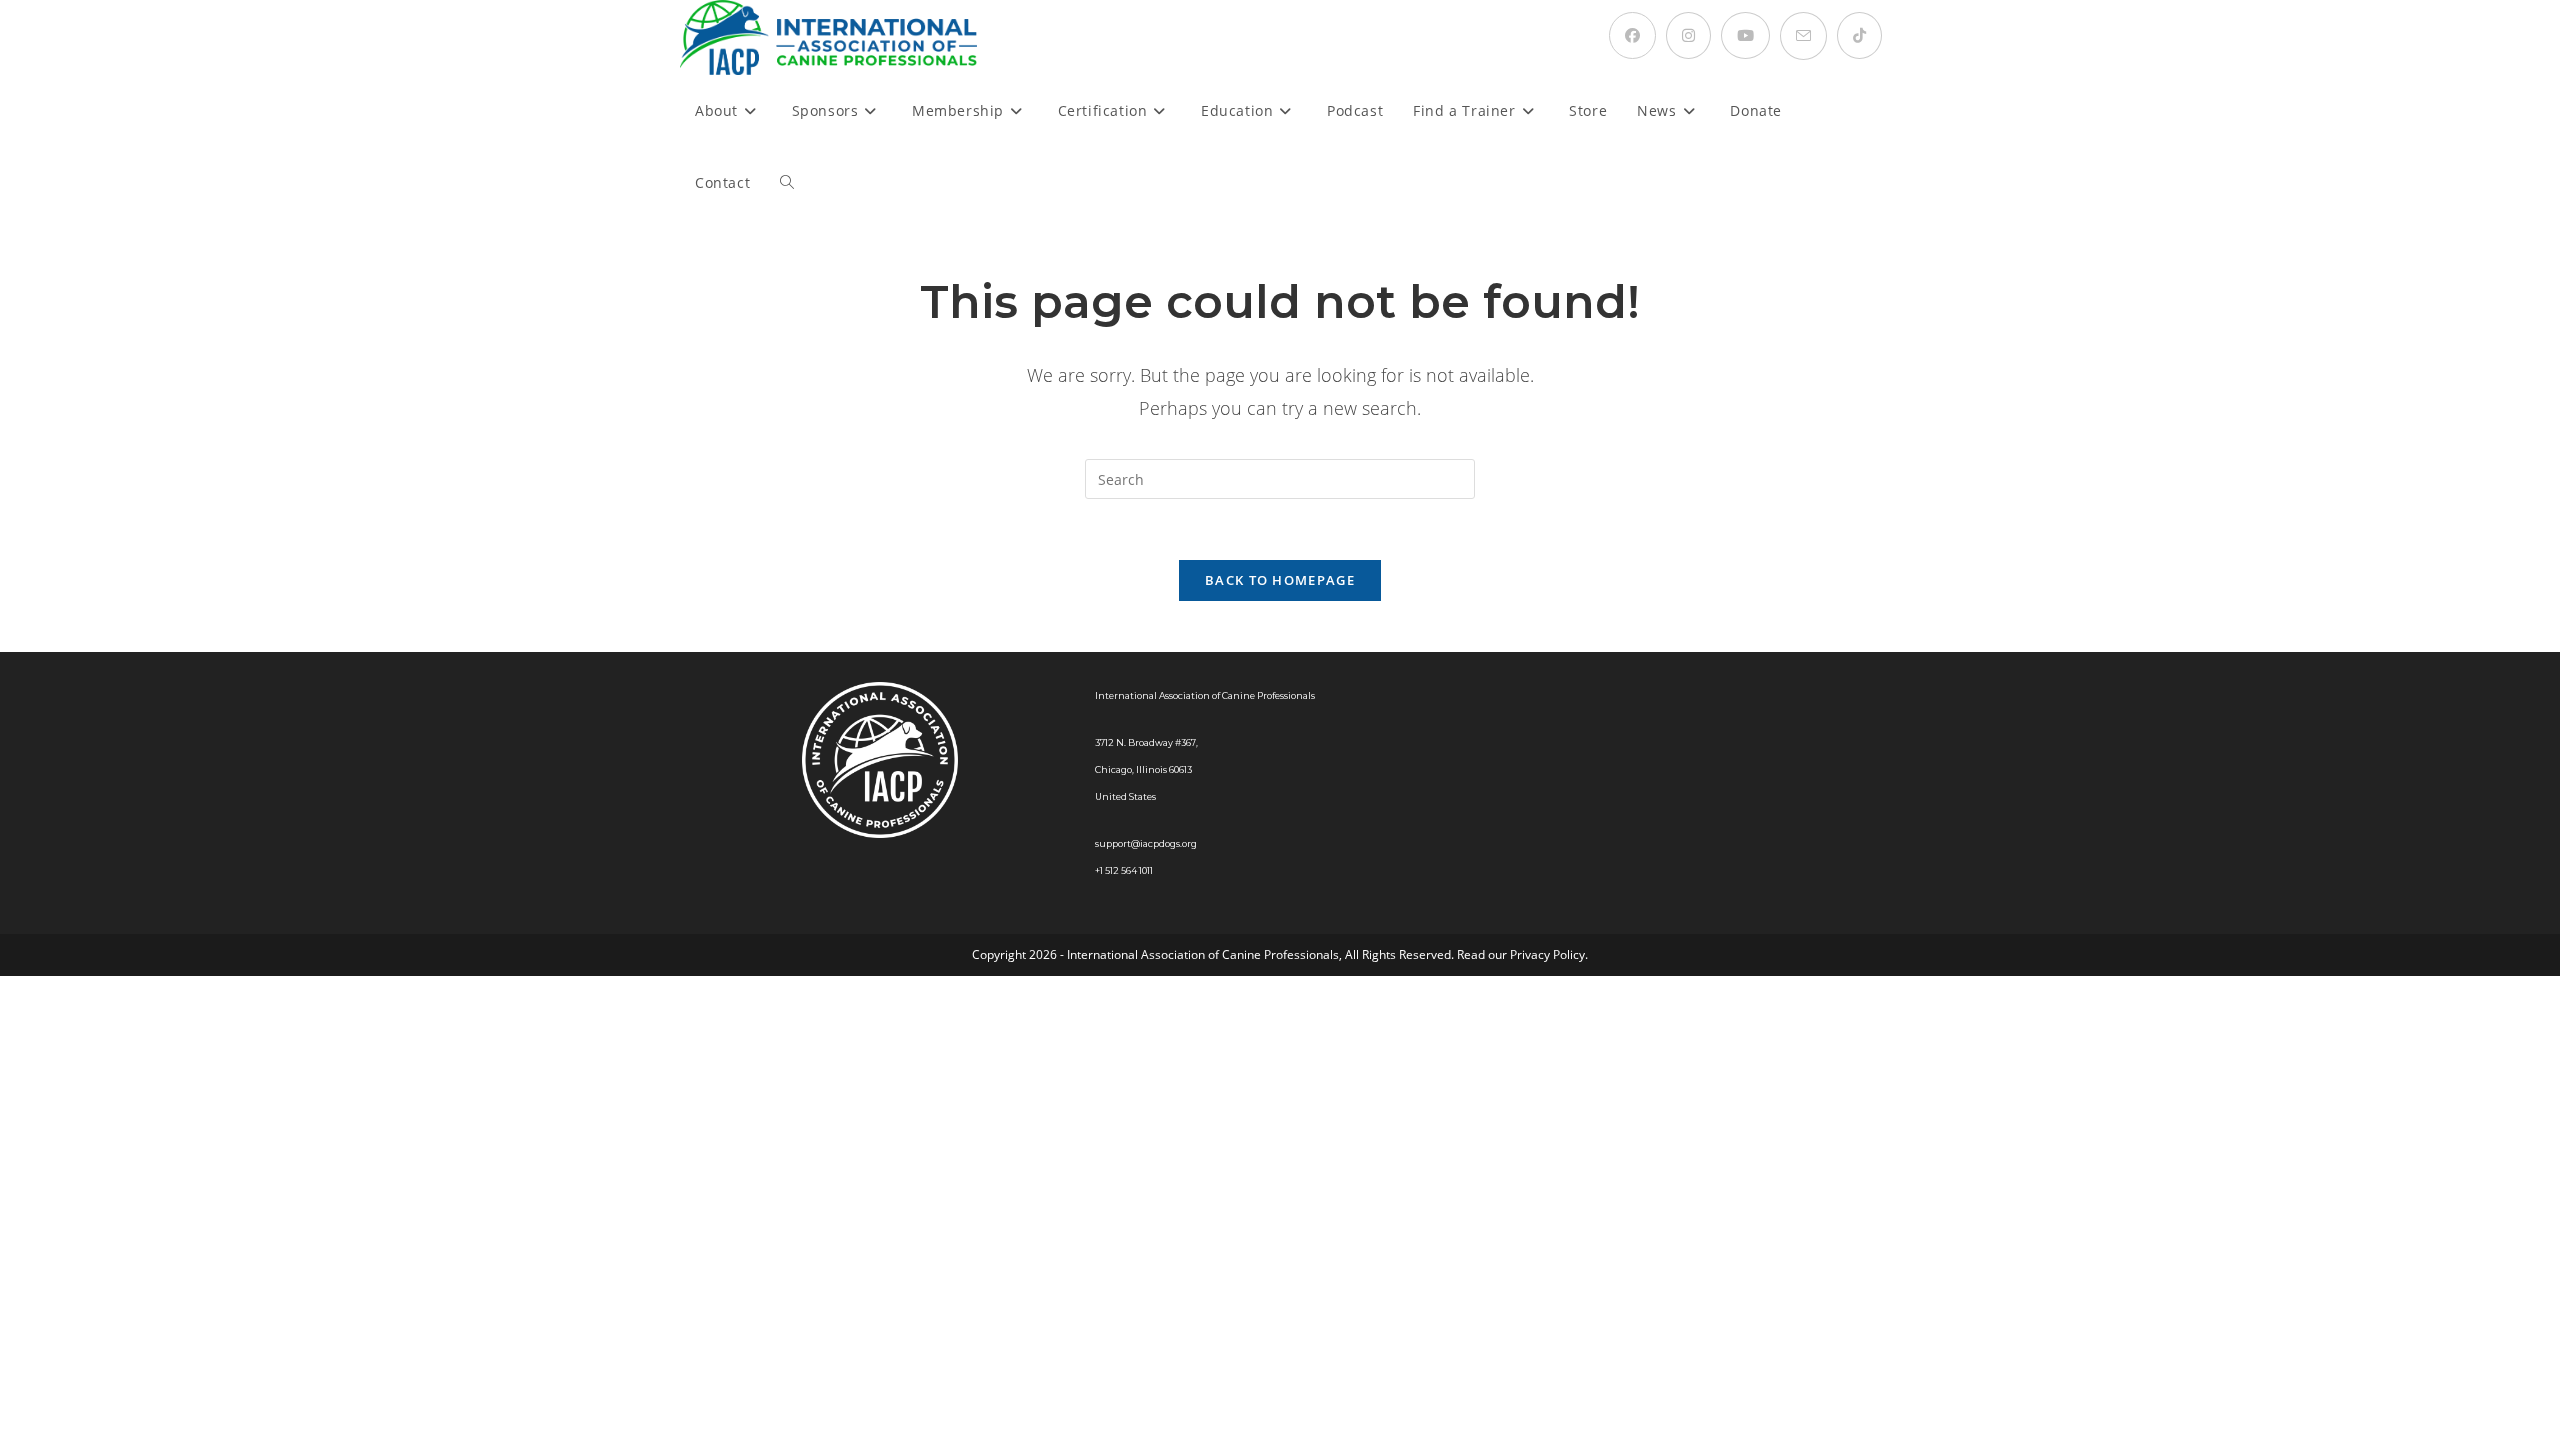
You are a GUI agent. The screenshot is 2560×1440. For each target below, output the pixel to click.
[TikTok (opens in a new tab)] (1859, 35)
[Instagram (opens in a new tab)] (1688, 35)
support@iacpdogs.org (1146, 843)
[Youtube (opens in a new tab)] (1745, 35)
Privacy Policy (1547, 954)
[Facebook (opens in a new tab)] (1632, 35)
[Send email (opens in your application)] (1803, 36)
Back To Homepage (1280, 580)
